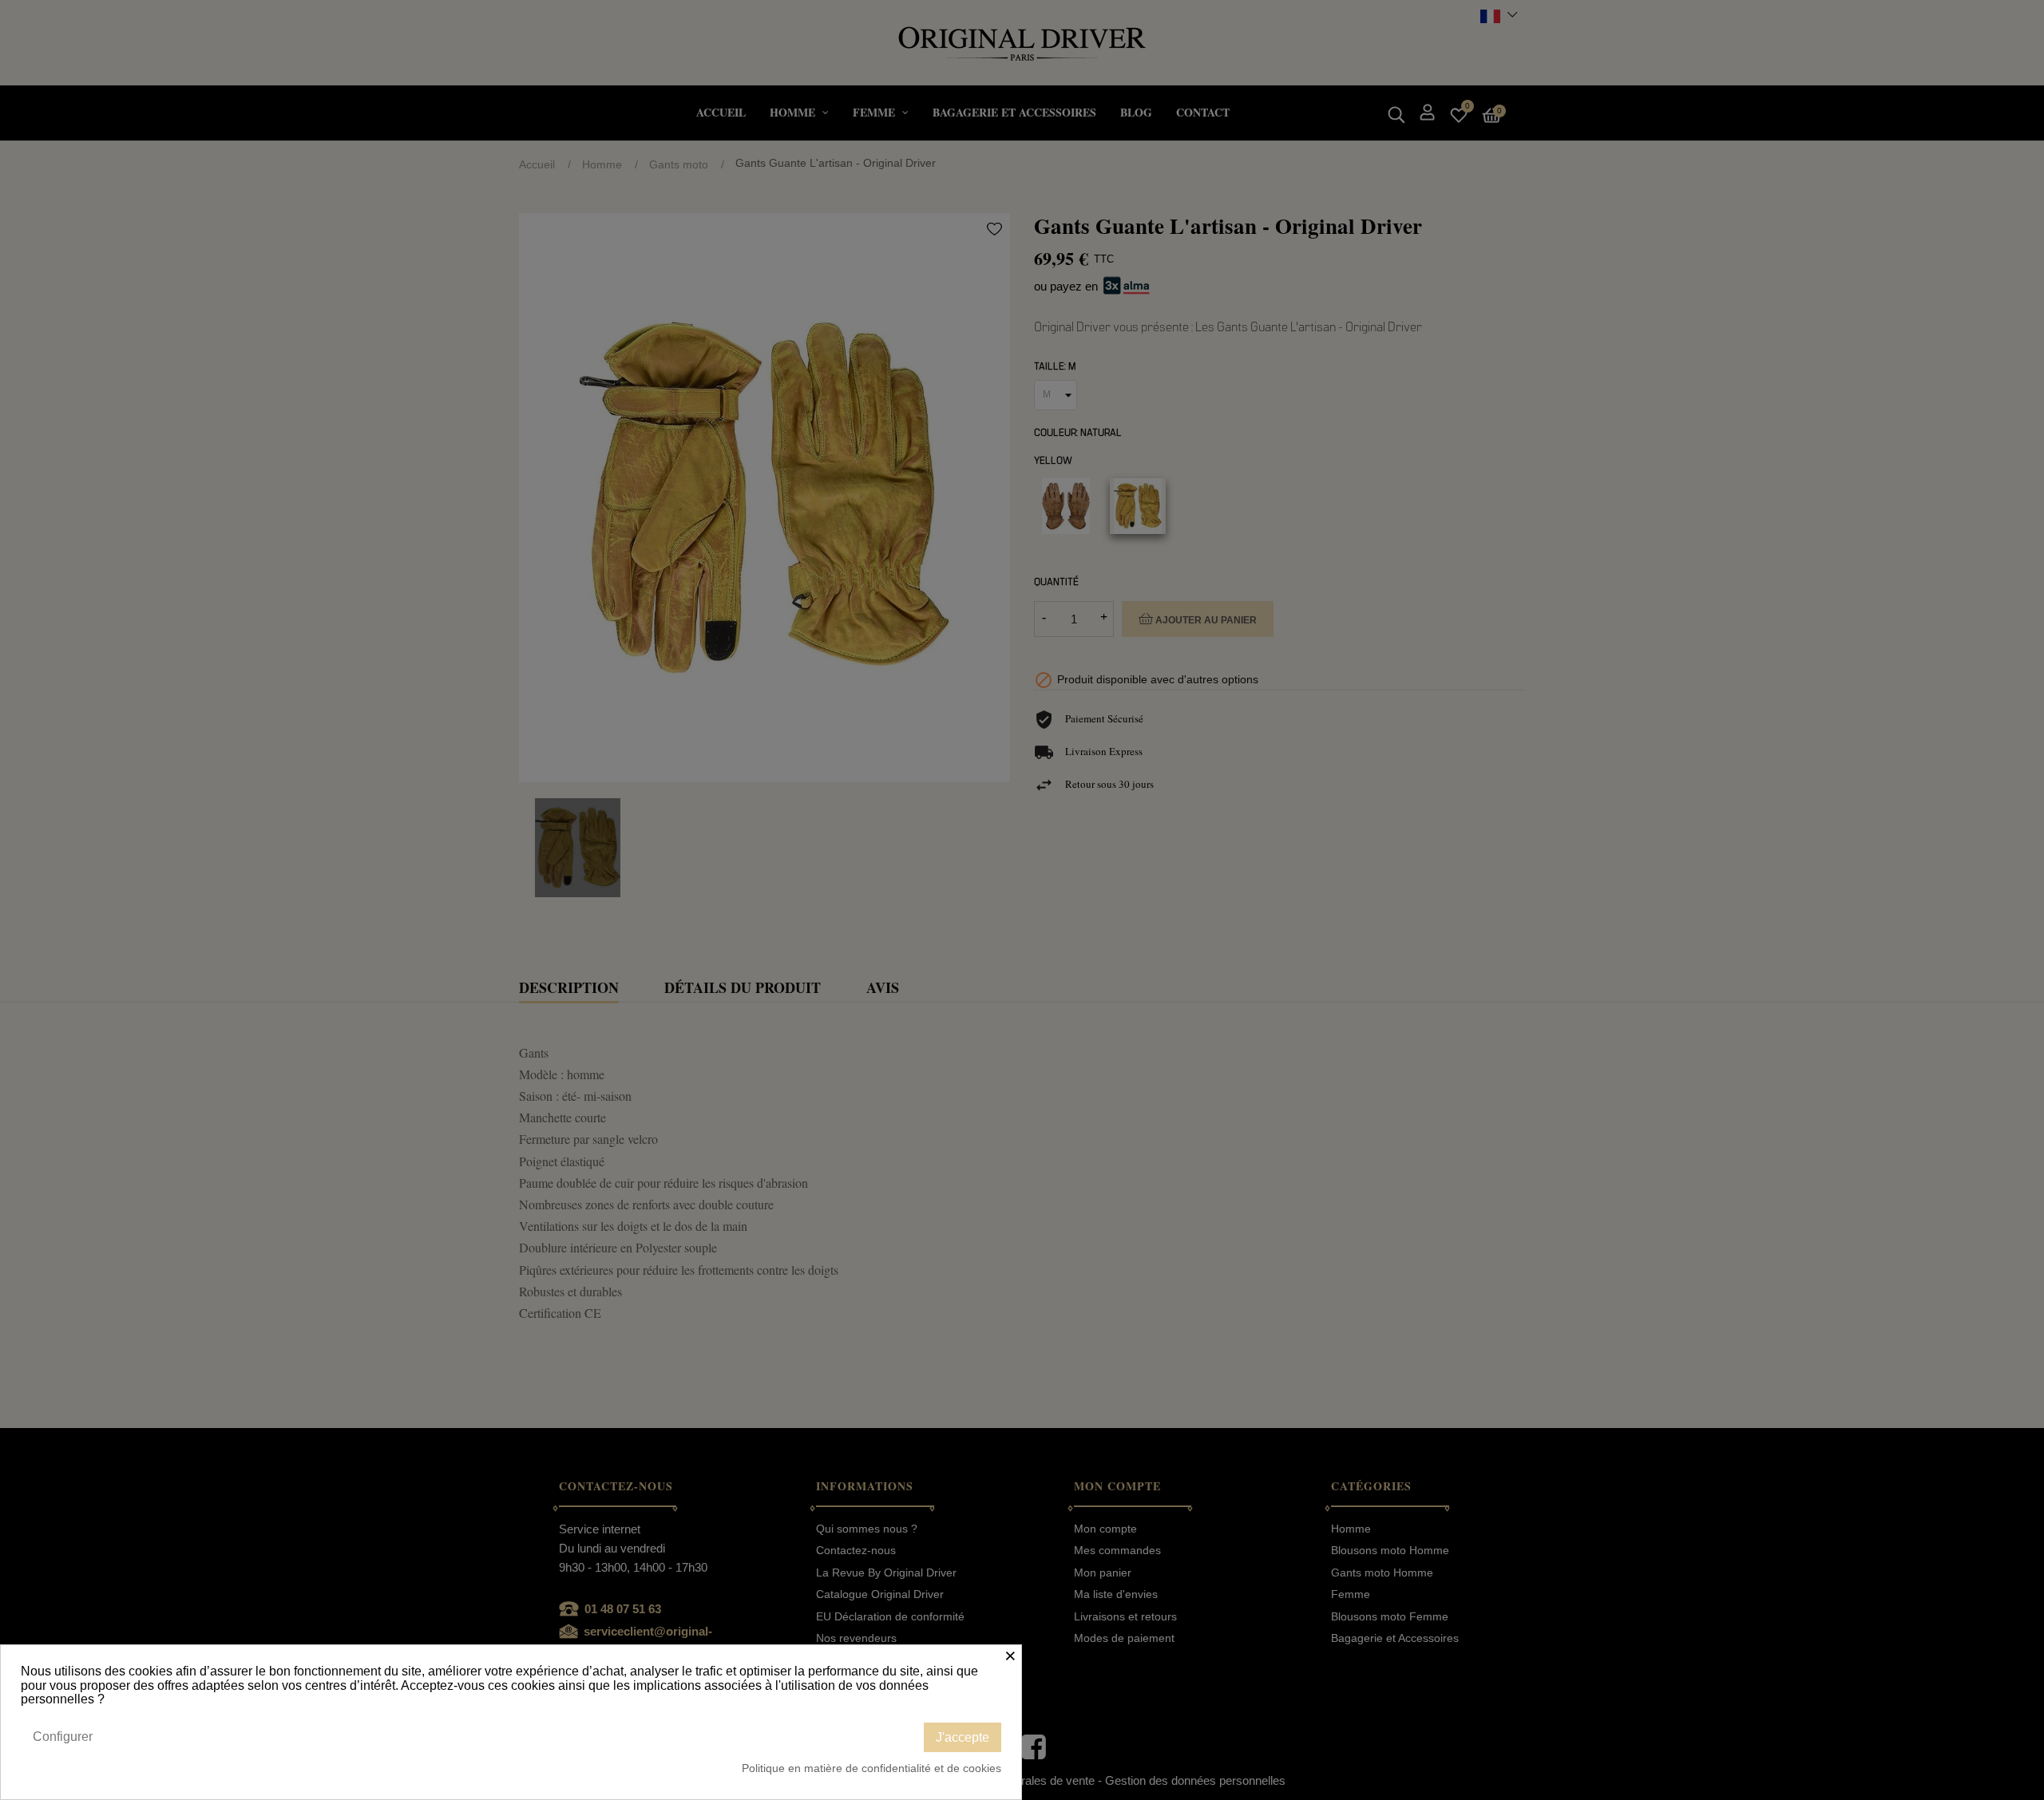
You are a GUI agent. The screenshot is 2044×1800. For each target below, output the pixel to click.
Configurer (63, 1737)
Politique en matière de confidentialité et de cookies (871, 1768)
